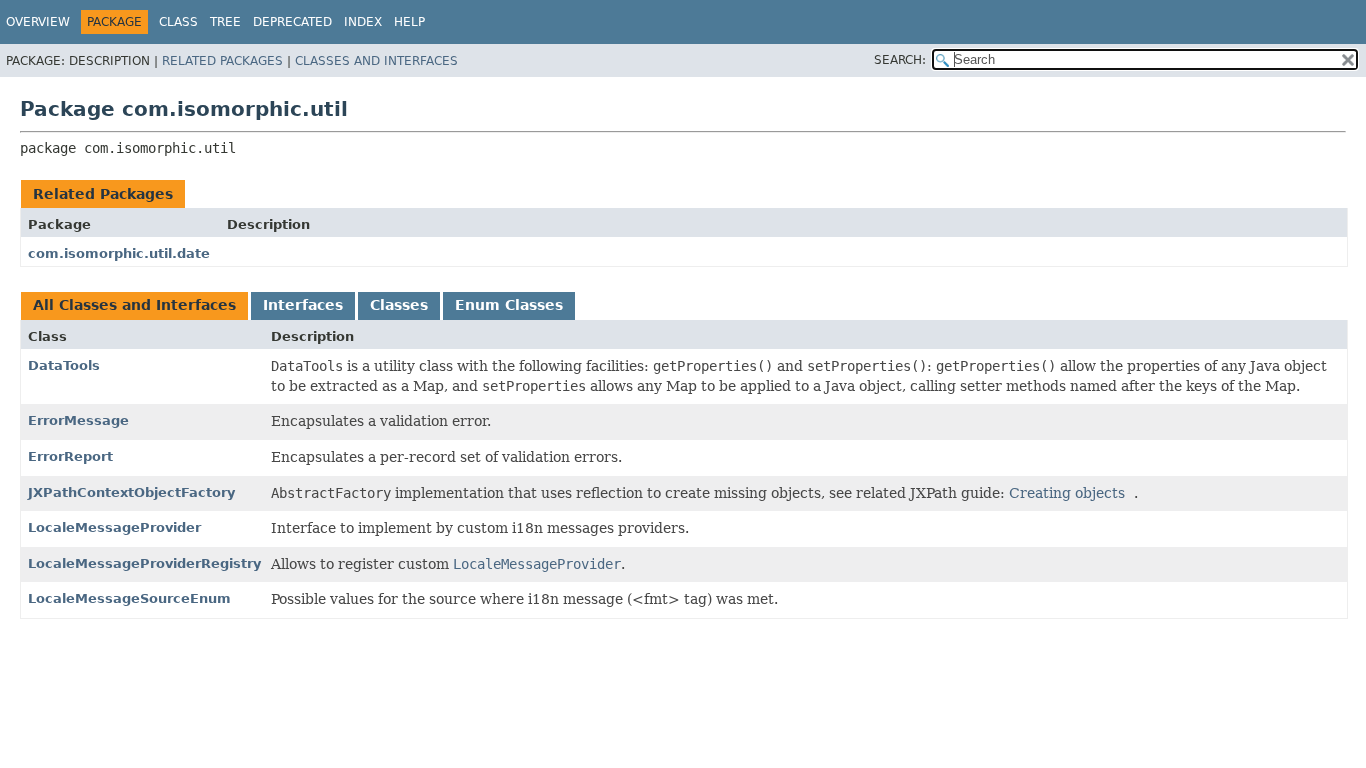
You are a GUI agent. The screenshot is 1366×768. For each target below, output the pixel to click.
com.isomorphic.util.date (119, 253)
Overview (38, 22)
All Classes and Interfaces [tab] (134, 305)
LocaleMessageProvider (114, 527)
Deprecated (292, 22)
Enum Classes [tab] (509, 305)
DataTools (64, 365)
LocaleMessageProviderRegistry (144, 563)
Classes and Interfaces (376, 61)
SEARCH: (900, 60)
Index (363, 22)
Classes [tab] (399, 305)
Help (409, 22)
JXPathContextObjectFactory (131, 492)
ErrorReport (70, 456)
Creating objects (1067, 493)
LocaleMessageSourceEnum (129, 598)
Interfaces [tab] (303, 305)
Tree (225, 22)
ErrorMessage (78, 420)
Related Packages (222, 61)
